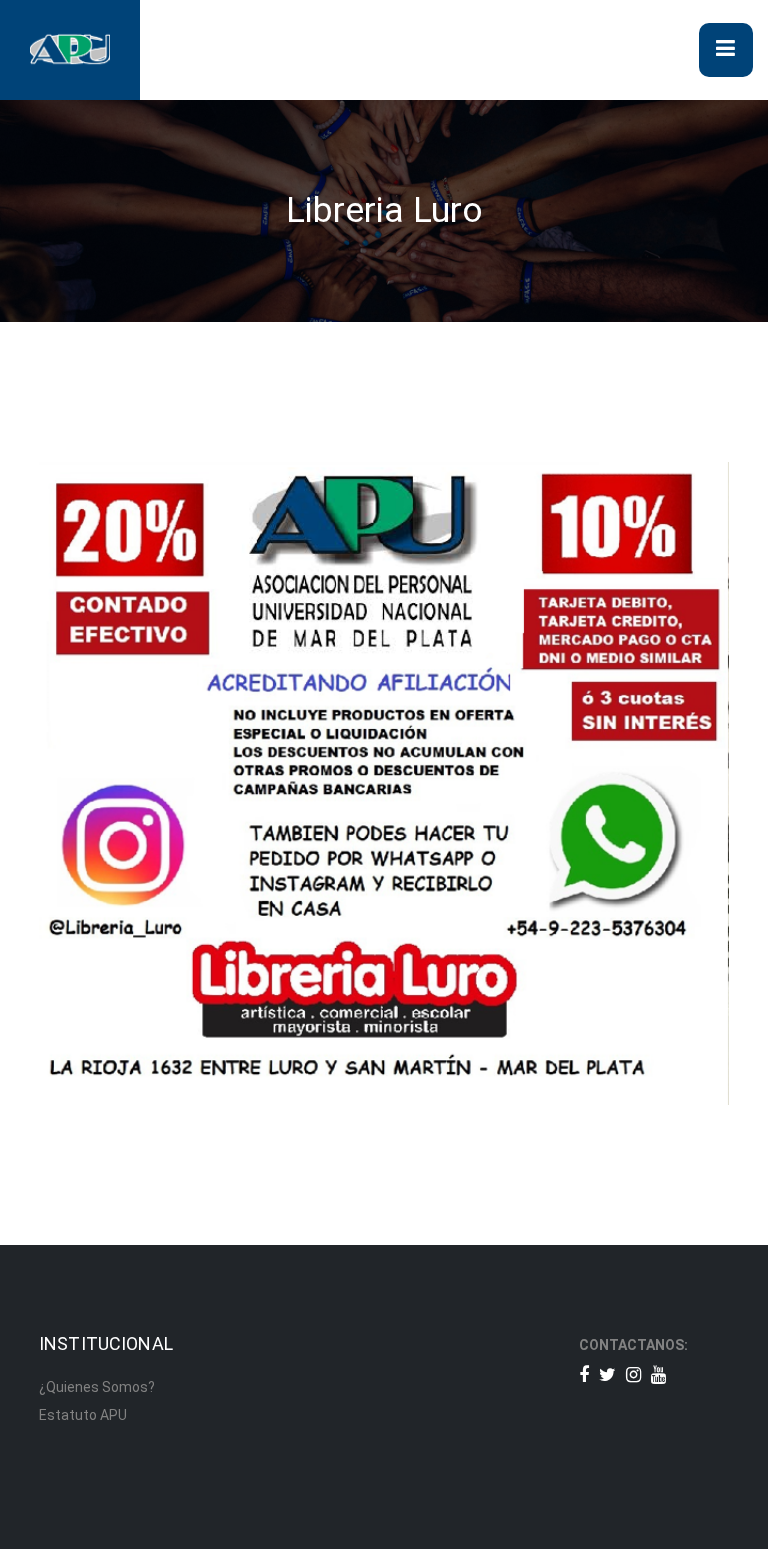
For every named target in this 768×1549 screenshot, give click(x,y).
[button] (726, 50)
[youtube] (658, 1374)
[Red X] (607, 1374)
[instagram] (633, 1374)
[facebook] (584, 1374)
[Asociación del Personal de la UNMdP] (70, 49)
